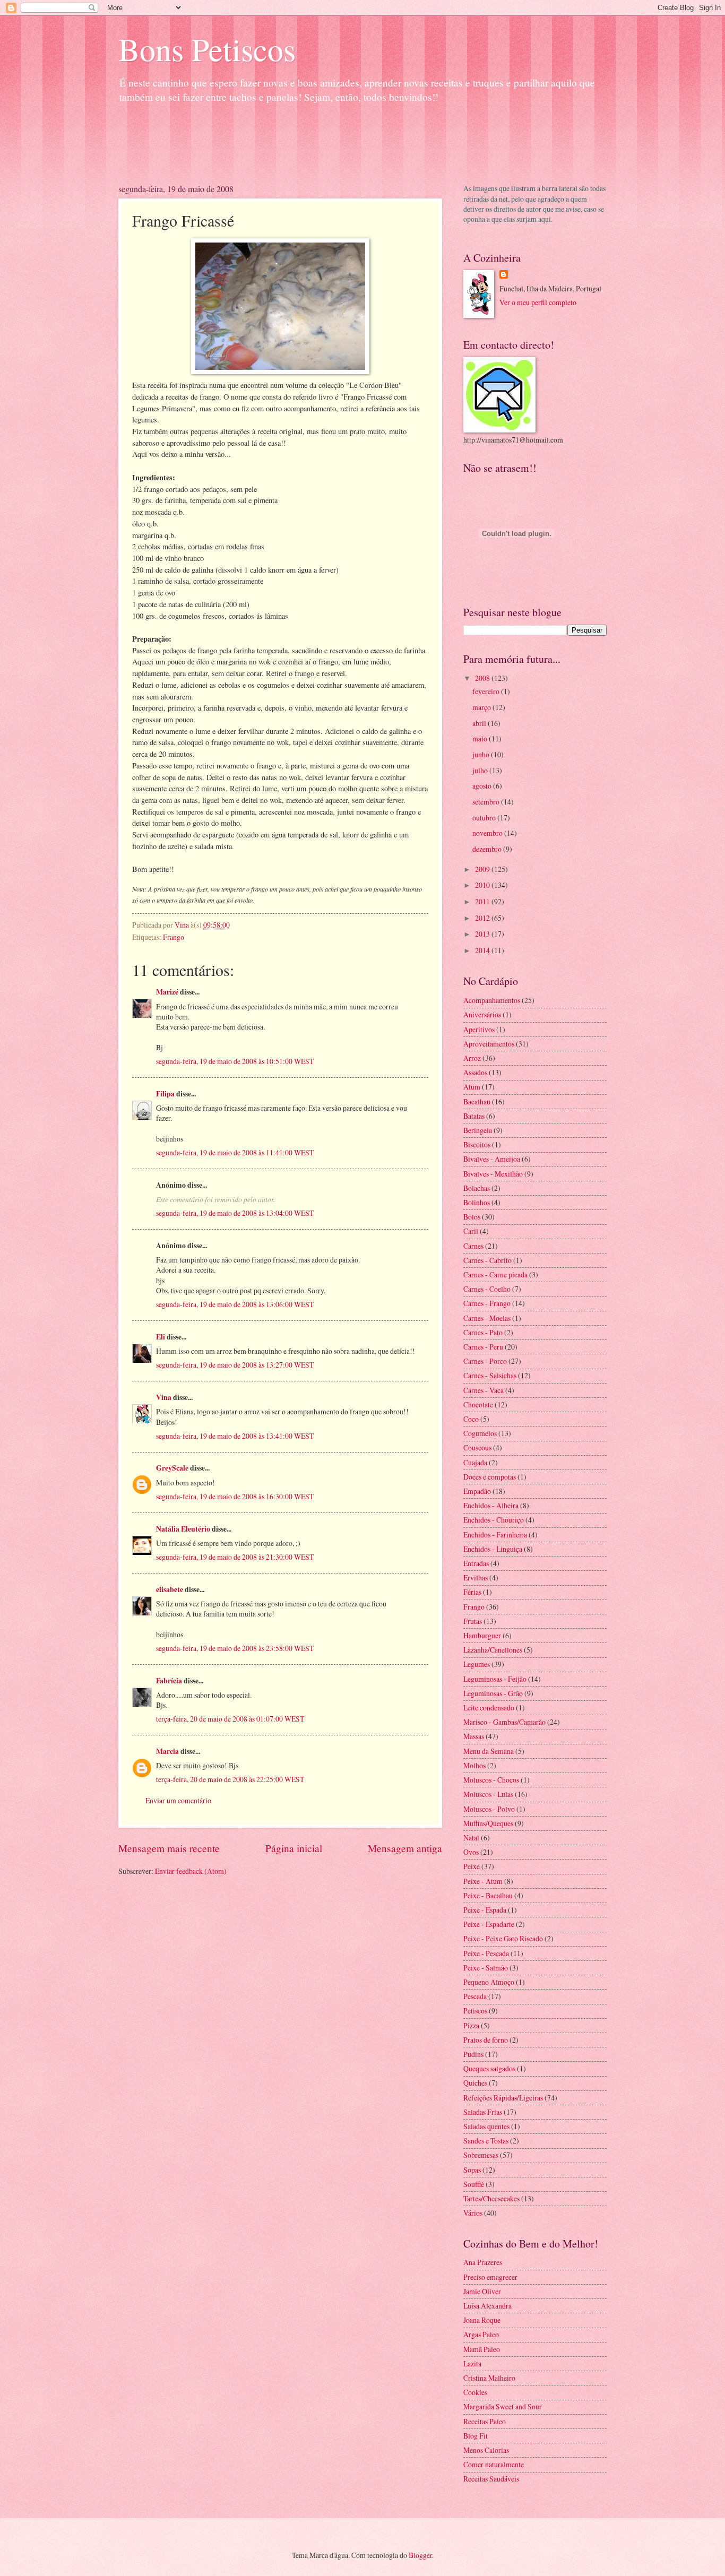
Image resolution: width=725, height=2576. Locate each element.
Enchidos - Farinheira (495, 1535)
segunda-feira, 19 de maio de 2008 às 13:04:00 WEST (235, 1213)
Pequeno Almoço (489, 1982)
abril (480, 723)
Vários (473, 2213)
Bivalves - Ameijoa (492, 1159)
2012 (483, 918)
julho (481, 770)
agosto (483, 786)
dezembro (488, 849)
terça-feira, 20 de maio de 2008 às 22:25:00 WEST (230, 1779)
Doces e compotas (490, 1477)
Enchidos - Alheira (491, 1505)
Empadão (477, 1491)
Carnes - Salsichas (490, 1375)
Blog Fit (476, 2436)
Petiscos (475, 2011)
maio (481, 738)
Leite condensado (489, 1708)
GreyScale (172, 1468)
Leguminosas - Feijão (495, 1679)
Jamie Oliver (482, 2291)
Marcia (167, 1751)
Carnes (473, 1246)
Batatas (474, 1116)
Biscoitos (477, 1144)
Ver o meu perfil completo (538, 302)
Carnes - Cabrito (487, 1260)
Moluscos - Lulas (488, 1794)
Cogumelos (480, 1433)
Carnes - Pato (483, 1332)
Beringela (478, 1130)
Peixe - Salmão (486, 1968)
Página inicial (294, 1848)
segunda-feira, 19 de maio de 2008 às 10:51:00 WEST (235, 1061)
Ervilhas (476, 1577)
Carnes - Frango (487, 1303)
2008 (483, 678)
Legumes (477, 1664)
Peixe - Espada (485, 1910)
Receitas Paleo (485, 2421)
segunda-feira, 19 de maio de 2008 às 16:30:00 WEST (235, 1496)
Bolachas (477, 1188)
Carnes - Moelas (487, 1318)
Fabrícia (169, 1681)
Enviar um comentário (178, 1800)
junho (482, 754)
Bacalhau (477, 1101)
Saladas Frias (483, 2112)
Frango (174, 937)
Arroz (472, 1058)
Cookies (475, 2392)
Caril (471, 1231)
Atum (472, 1087)
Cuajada (475, 1462)
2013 (483, 934)
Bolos (472, 1217)
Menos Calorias (486, 2450)
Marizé (167, 992)
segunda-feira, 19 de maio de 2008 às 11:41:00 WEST (235, 1152)
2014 (483, 950)
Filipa (165, 1094)
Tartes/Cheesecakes (491, 2198)
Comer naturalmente (494, 2464)
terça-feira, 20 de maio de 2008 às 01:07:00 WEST (230, 1719)
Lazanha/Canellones (493, 1650)
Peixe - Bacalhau (488, 1895)
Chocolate (478, 1404)
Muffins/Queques (488, 1823)
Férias (472, 1592)
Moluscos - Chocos (491, 1780)
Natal (471, 1838)
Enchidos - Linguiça (493, 1549)
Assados (475, 1072)
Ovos (471, 1852)
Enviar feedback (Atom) (191, 1871)
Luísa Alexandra (487, 2306)
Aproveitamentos (489, 1044)
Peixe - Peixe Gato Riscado (503, 1938)
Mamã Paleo (482, 2349)
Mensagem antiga (405, 1848)
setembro (487, 802)
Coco (471, 1419)
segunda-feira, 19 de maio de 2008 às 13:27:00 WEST (235, 1365)
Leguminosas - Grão (493, 1693)
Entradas (476, 1563)
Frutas (473, 1621)
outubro (485, 818)
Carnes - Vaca (484, 1390)
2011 (483, 901)
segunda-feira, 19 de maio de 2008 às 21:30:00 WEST (235, 1557)
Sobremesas (481, 2155)
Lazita (472, 2363)
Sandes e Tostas (486, 2141)
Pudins (473, 2054)
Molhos (474, 1765)
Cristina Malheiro (489, 2378)
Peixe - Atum (483, 1881)
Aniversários (482, 1014)
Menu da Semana (489, 1751)
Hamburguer (482, 1635)
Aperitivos (479, 1029)
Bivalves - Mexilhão (493, 1174)
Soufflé (474, 2184)
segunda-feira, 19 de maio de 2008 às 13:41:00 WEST (235, 1436)
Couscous (477, 1447)
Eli (161, 1337)
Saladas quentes (486, 2126)
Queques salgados (489, 2068)
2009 (483, 869)
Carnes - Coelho (487, 1289)
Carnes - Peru (483, 1347)
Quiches (475, 2083)
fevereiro (487, 691)
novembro (488, 833)
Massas (474, 1736)
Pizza (471, 2025)
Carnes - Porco (485, 1361)
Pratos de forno (486, 2040)
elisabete (170, 1589)
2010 (483, 885)
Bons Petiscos (207, 49)
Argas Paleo (481, 2334)
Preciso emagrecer (490, 2277)
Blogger (420, 2555)
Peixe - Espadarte (489, 1924)
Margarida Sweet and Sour (503, 2406)
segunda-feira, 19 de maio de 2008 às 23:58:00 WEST (235, 1648)
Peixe (472, 1866)
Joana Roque (482, 2320)
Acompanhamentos (492, 1000)
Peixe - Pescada (486, 1953)
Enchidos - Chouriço (494, 1520)
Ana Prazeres (483, 2262)
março (482, 707)
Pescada (475, 1996)
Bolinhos (477, 1202)
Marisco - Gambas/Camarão (504, 1722)
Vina (164, 1397)
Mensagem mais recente (169, 1848)
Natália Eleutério (183, 1529)
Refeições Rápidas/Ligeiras (503, 2098)
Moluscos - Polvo (489, 1809)
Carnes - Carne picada (495, 1274)
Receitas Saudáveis (491, 2479)
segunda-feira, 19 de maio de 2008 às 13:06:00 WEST (235, 1304)
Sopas (472, 2170)
